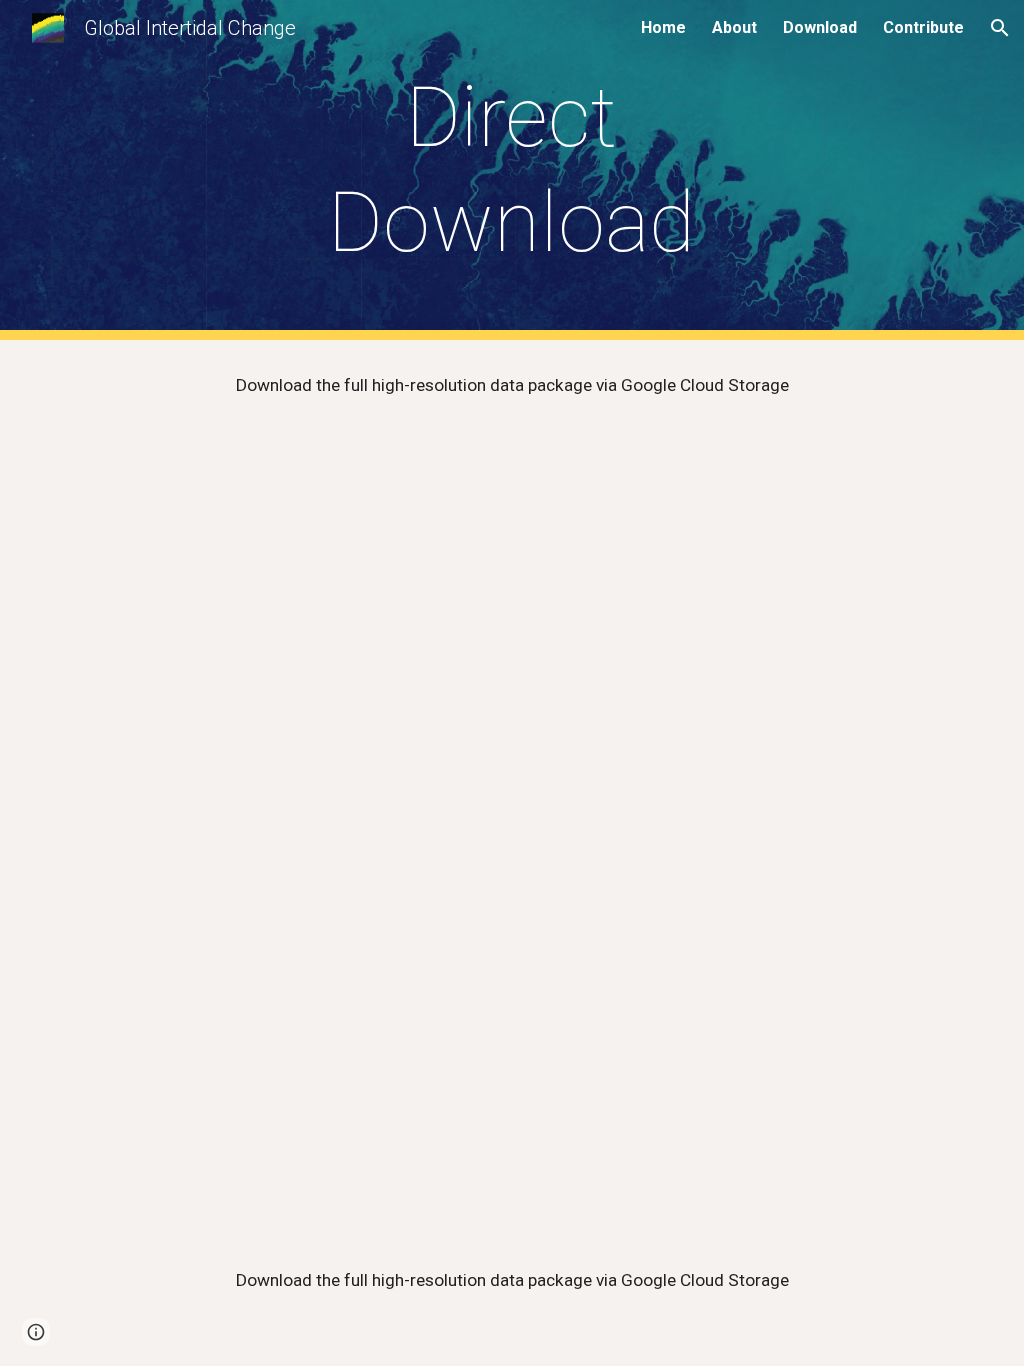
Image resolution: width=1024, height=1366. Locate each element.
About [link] (734, 27)
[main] (511, 170)
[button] (1000, 28)
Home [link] (663, 27)
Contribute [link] (923, 27)
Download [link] (820, 27)
